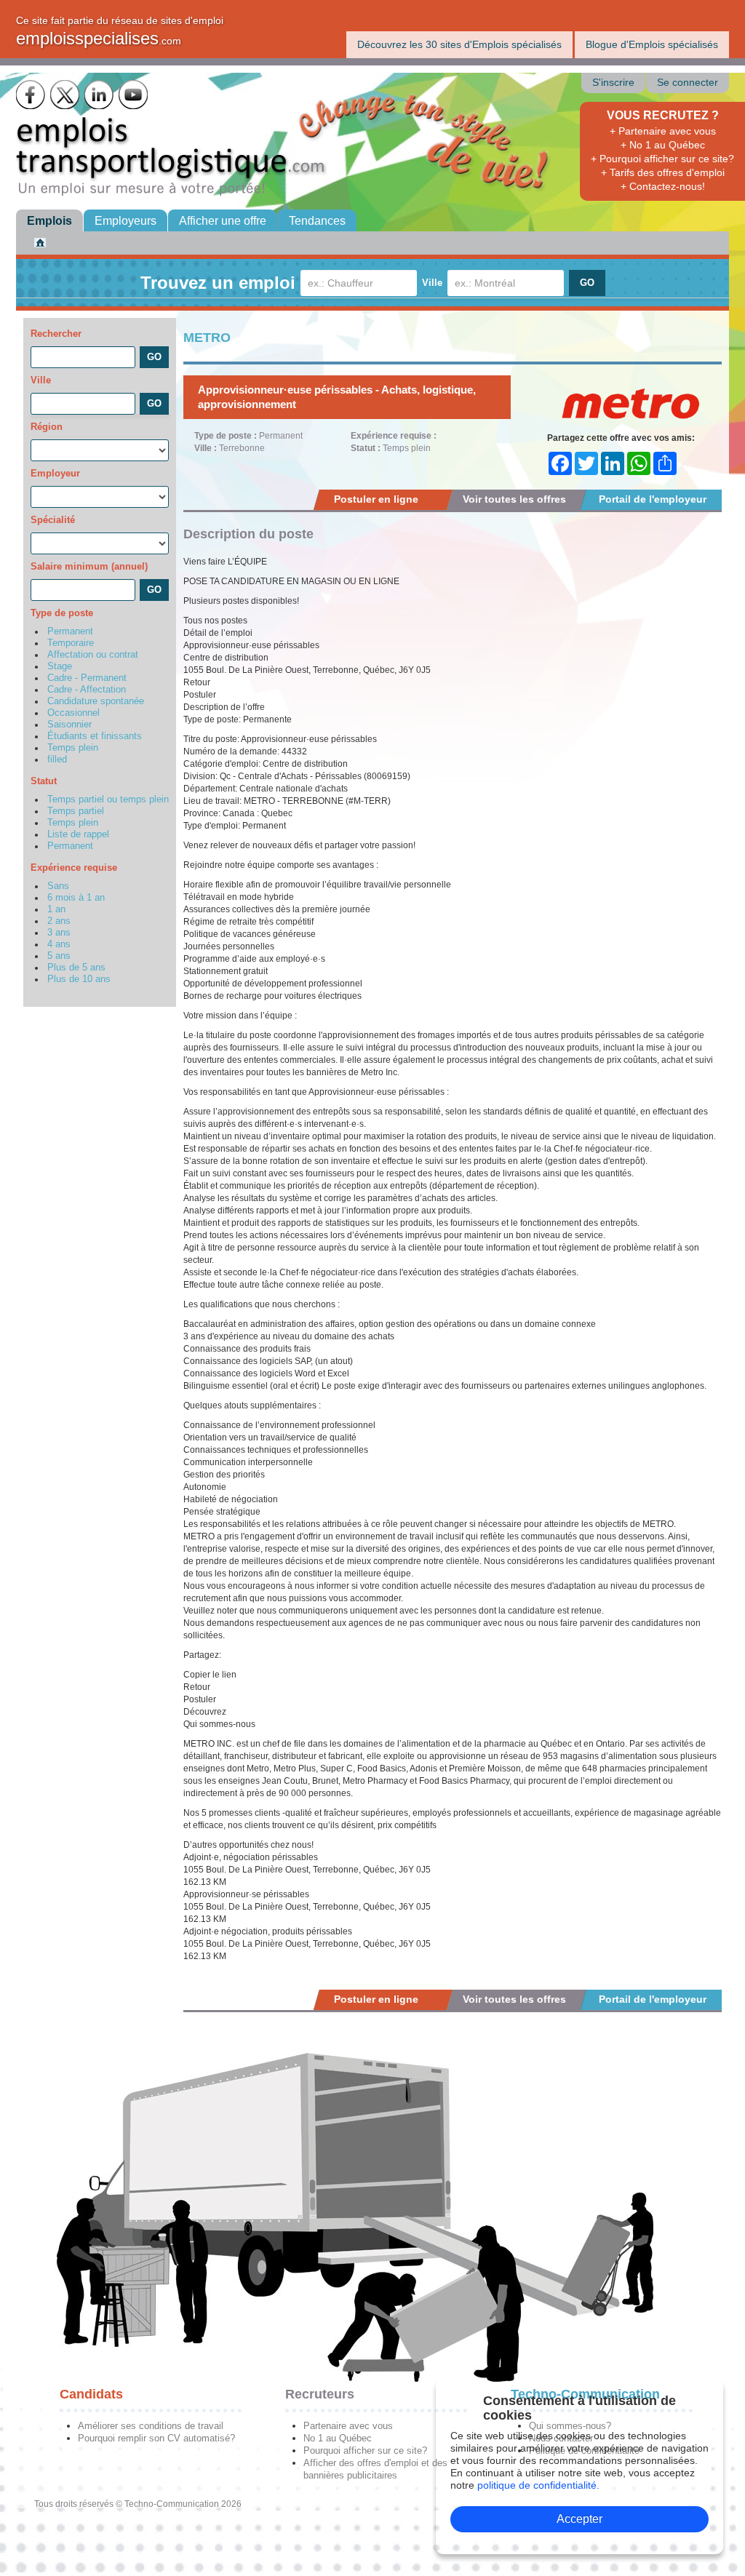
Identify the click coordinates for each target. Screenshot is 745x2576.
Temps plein (73, 748)
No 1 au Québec (338, 2438)
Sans (58, 886)
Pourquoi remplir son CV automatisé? (156, 2438)
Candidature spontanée (96, 701)
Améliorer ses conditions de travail (151, 2426)
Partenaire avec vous (348, 2426)
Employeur (55, 473)
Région (47, 427)
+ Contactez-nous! (663, 186)
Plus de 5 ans (76, 968)
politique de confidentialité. (538, 2485)
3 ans (59, 933)
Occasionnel (73, 713)
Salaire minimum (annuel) (89, 566)
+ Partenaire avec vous (663, 131)
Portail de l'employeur (653, 499)
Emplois (49, 221)
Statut (44, 781)
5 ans (59, 956)
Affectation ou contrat (93, 655)
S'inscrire (613, 83)
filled (57, 759)
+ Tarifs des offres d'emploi (663, 172)
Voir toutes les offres (514, 499)
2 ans (59, 921)
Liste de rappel (78, 834)
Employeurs (126, 221)
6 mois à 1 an (76, 898)
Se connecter (688, 83)
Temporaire (71, 643)
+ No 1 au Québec (663, 145)
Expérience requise (74, 868)
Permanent (70, 631)
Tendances (317, 221)
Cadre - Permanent (87, 678)
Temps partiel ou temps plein (108, 799)
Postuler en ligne (376, 499)
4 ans (59, 944)
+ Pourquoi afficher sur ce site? (662, 159)
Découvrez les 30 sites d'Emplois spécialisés (459, 44)
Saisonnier (69, 725)
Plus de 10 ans (79, 979)
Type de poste (62, 613)
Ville (432, 283)
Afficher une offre (223, 221)
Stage (60, 666)
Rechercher (56, 334)
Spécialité (53, 520)
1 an (56, 909)
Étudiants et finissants (95, 736)
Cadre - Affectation (87, 690)
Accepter (579, 2519)
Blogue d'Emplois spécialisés (652, 44)
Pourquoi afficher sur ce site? (365, 2451)
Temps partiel (76, 811)
